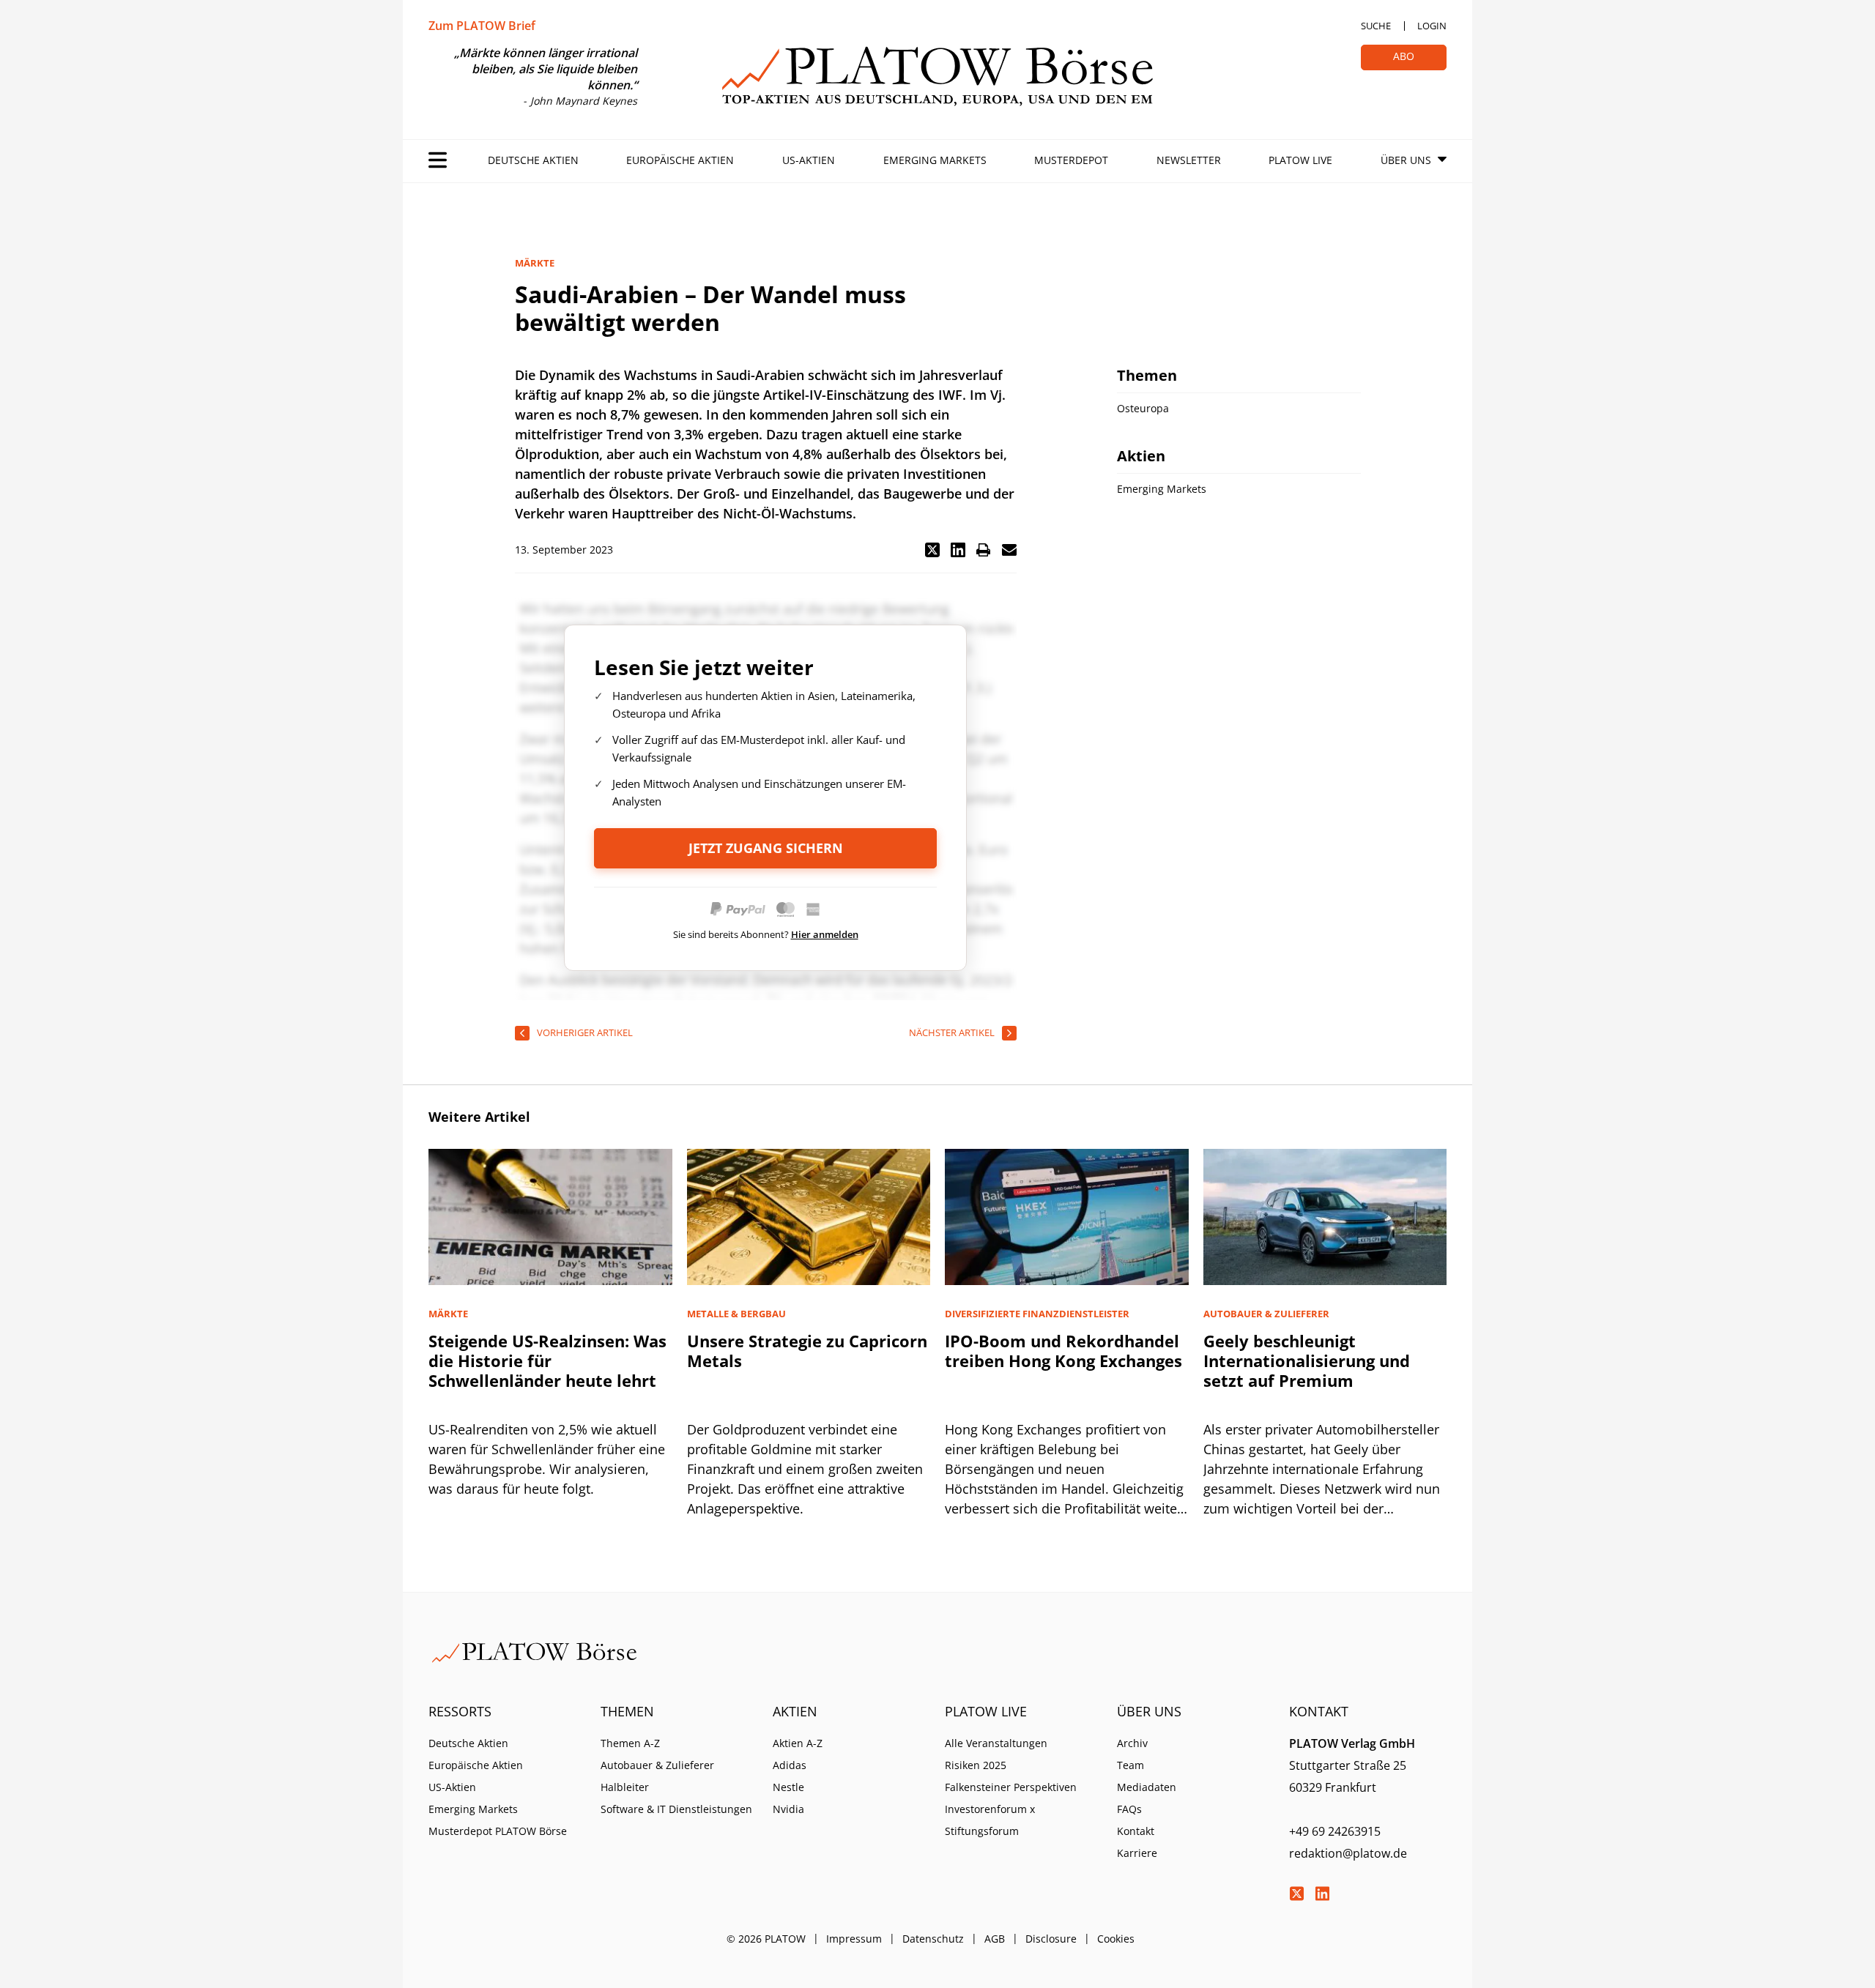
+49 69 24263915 (1335, 1831)
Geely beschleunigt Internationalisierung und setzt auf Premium (1307, 1360)
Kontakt (1136, 1831)
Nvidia (788, 1809)
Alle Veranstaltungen (996, 1743)
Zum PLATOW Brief (482, 26)
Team (1130, 1765)
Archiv (1132, 1743)
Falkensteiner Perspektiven (1011, 1787)
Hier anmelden (825, 934)
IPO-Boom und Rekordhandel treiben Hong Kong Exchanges (1063, 1351)
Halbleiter (625, 1787)
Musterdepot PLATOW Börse (498, 1831)
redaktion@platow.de (1348, 1853)
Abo (1404, 56)
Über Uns (1406, 160)
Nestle (788, 1787)
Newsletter (1189, 160)
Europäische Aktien (680, 160)
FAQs (1129, 1809)
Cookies (1116, 1939)
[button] (932, 550)
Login (1432, 26)
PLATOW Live (1300, 160)
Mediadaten (1147, 1787)
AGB (995, 1939)
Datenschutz (933, 1939)
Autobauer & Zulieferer (657, 1765)
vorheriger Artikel (585, 1032)
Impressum (854, 1939)
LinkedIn (1322, 1894)
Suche (1376, 26)
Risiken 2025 (976, 1765)
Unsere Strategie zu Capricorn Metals (807, 1351)
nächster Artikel (952, 1032)
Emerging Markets (935, 160)
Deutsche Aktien (533, 160)
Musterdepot (1071, 160)
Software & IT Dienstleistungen (676, 1809)
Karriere (1137, 1853)
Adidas (790, 1765)
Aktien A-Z (798, 1743)
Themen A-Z (630, 1743)
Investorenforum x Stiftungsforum (990, 1820)
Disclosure (1051, 1939)
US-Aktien (809, 160)
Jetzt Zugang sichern (766, 848)
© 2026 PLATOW (766, 1939)
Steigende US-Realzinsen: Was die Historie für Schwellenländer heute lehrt (547, 1360)
